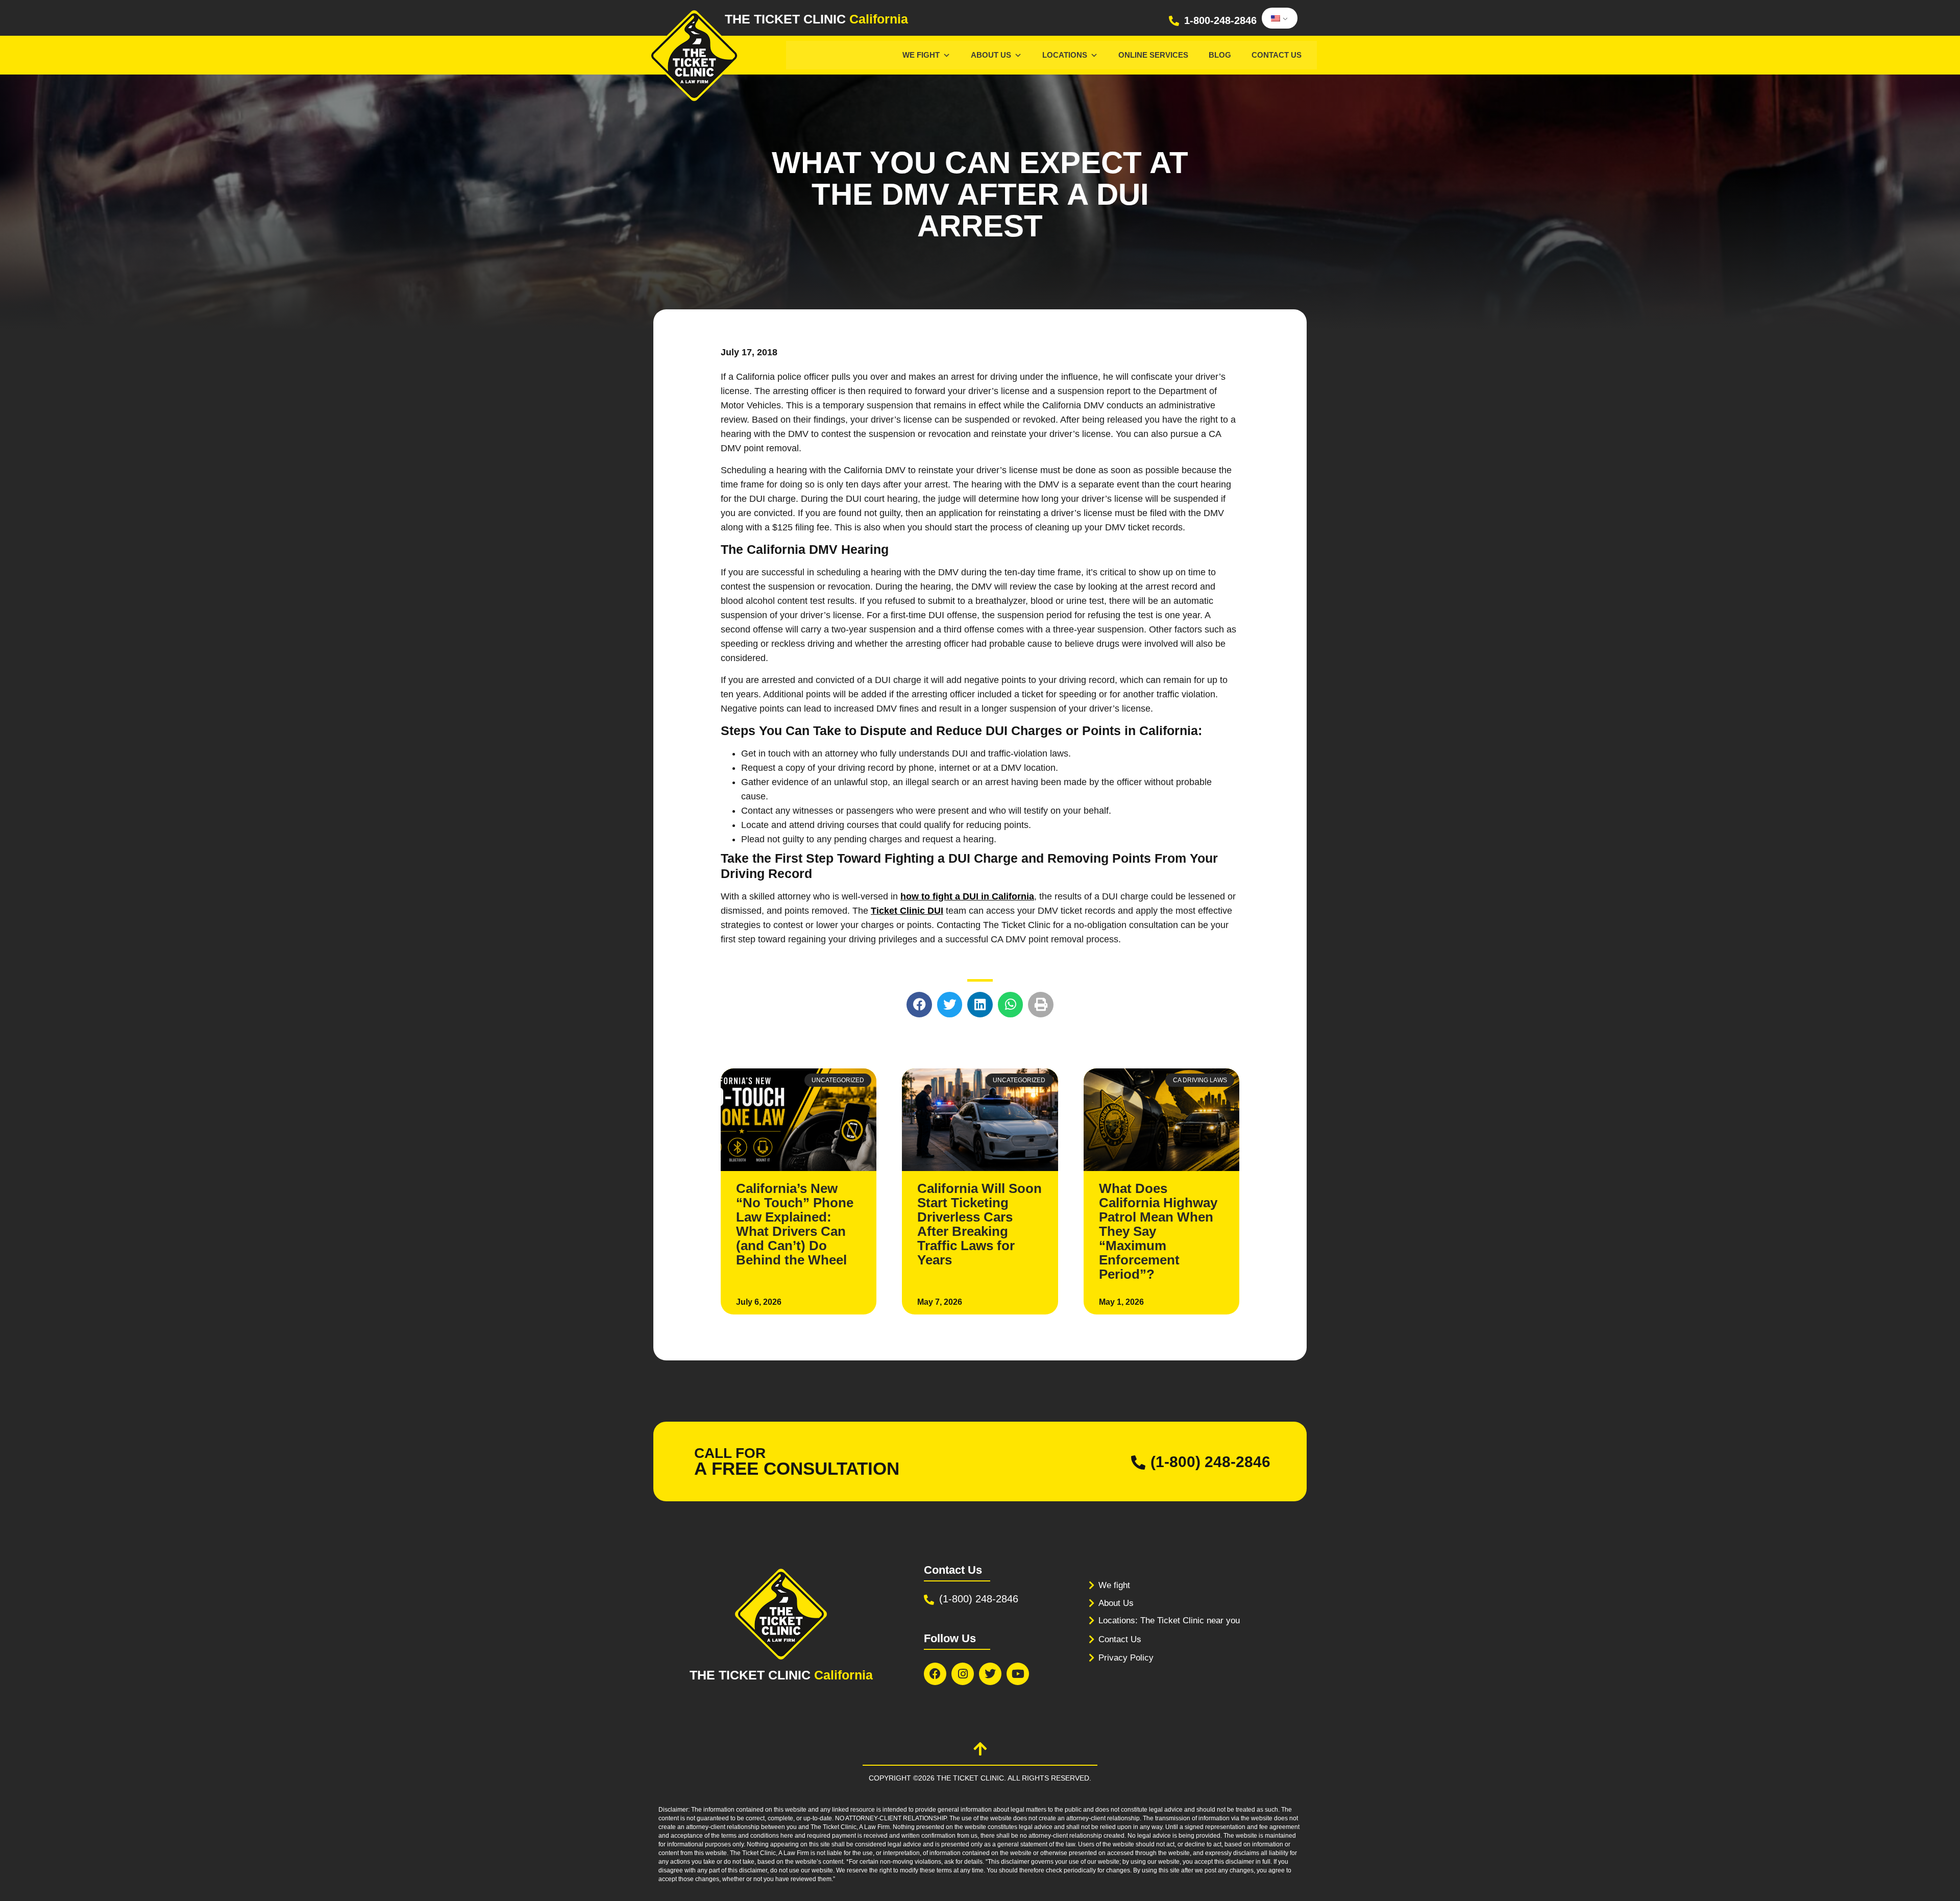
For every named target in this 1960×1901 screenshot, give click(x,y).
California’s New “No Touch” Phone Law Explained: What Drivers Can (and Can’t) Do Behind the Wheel (795, 1224)
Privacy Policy (1126, 1658)
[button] (919, 1005)
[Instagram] (963, 1674)
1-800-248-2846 (1220, 20)
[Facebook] (935, 1674)
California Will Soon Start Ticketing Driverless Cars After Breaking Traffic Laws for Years (979, 1224)
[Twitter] (990, 1674)
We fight (1114, 1585)
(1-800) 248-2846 (1210, 1462)
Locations (1065, 55)
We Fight (921, 55)
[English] (1278, 18)
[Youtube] (1018, 1674)
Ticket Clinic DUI (907, 911)
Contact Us (1277, 55)
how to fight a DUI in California (967, 896)
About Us (991, 55)
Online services (1153, 55)
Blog (1220, 55)
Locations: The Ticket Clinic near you (1169, 1620)
